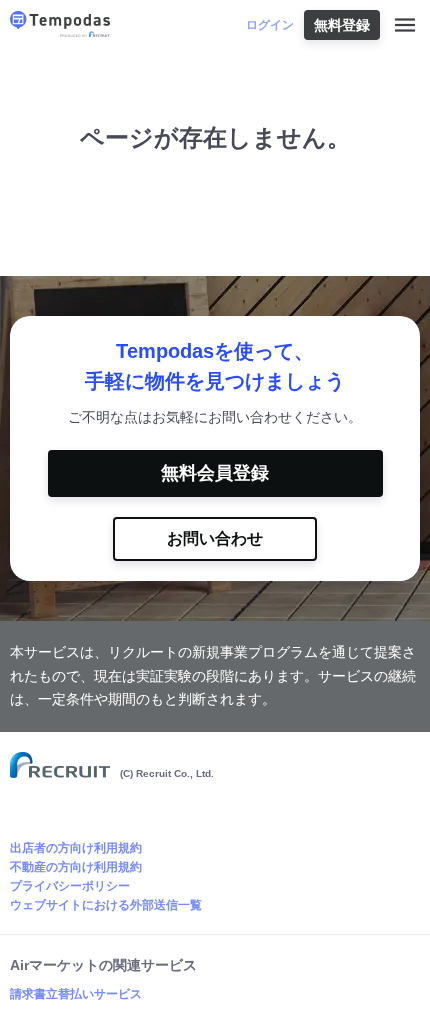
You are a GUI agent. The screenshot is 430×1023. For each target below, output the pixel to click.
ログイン (270, 25)
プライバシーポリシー (70, 886)
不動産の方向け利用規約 (76, 867)
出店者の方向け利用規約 (76, 848)
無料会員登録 (215, 473)
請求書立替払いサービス (76, 994)
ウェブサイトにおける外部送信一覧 (106, 905)
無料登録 (342, 25)
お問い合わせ (215, 538)
